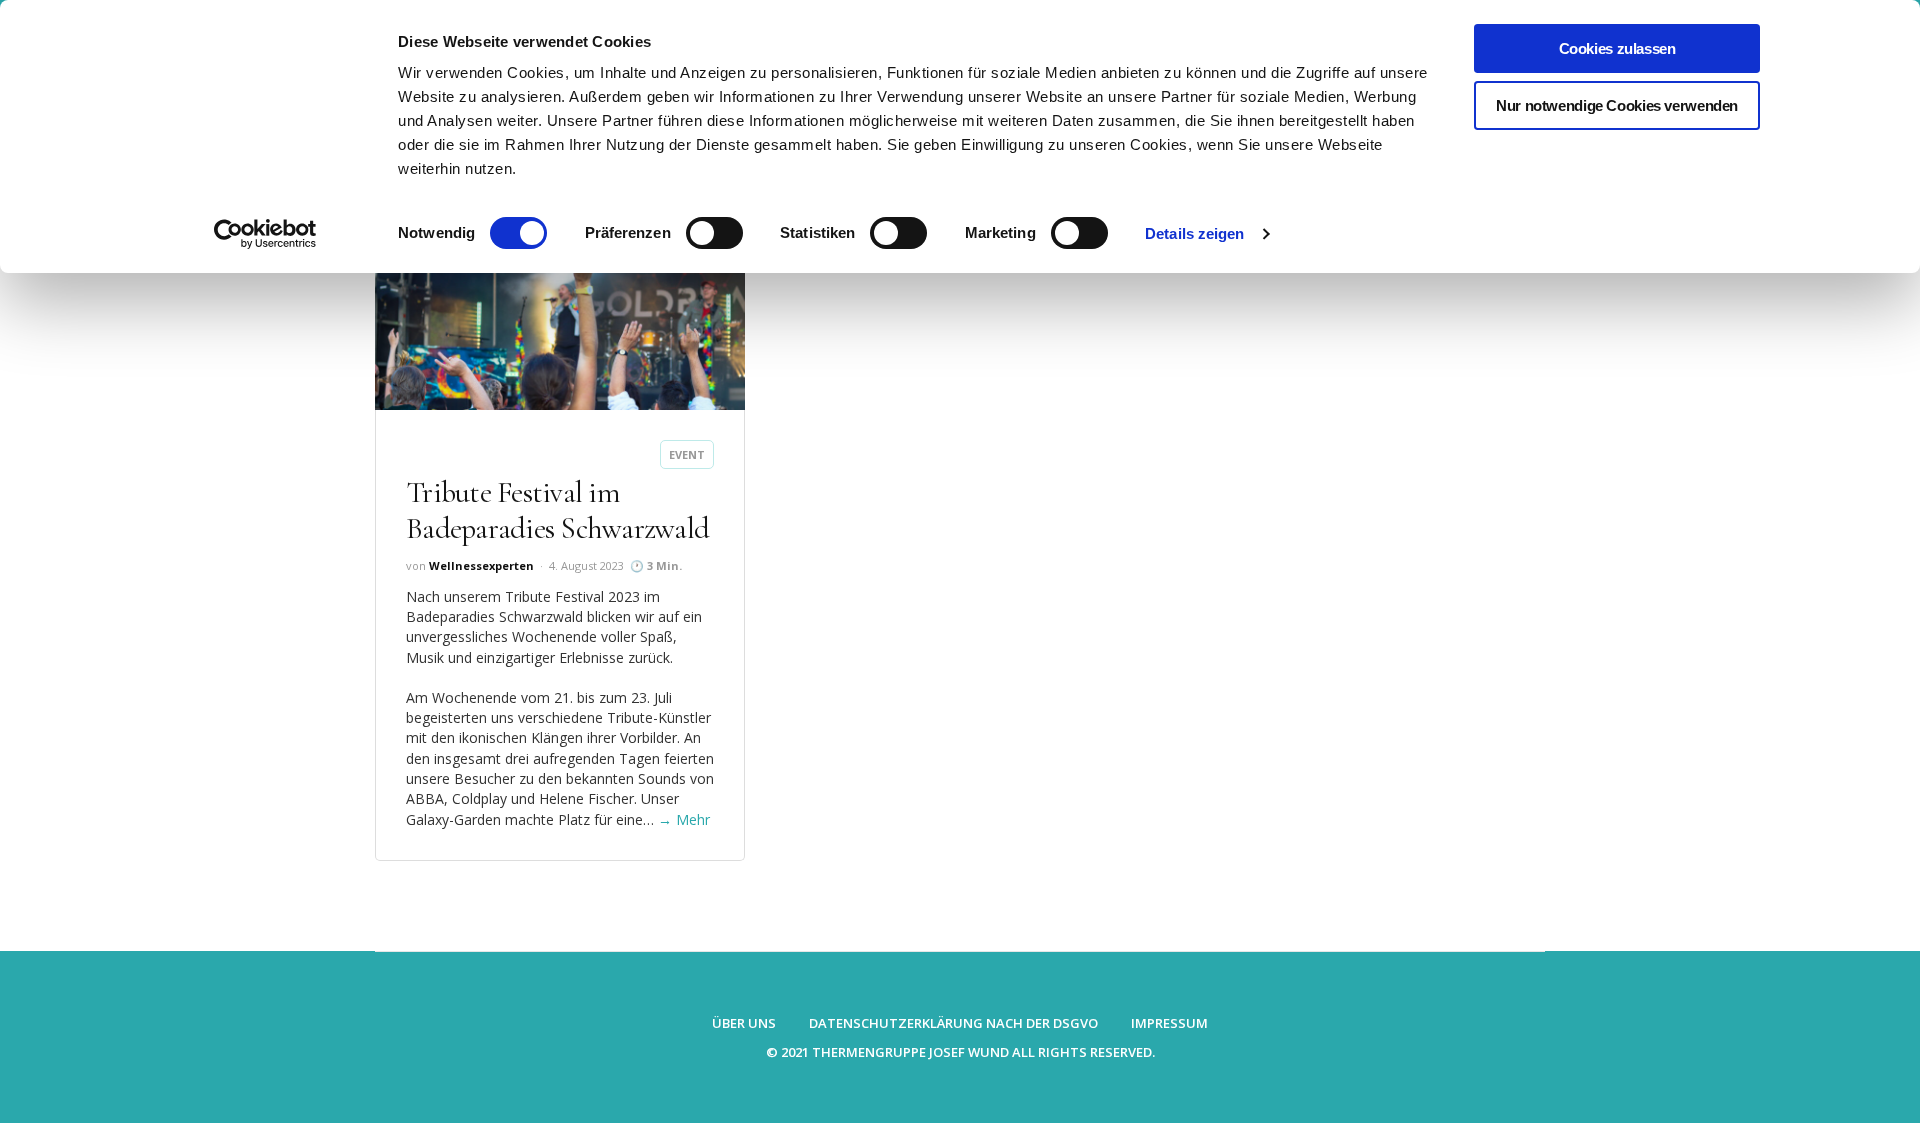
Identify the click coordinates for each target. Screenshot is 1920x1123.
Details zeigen (1194, 233)
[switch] (714, 233)
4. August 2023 (586, 565)
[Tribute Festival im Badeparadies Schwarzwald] (560, 323)
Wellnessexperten (481, 565)
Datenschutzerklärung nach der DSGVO (953, 1023)
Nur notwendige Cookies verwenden (1617, 105)
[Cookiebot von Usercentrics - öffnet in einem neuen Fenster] (265, 234)
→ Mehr (684, 819)
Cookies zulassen (1617, 48)
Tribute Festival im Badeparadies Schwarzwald (557, 510)
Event (687, 454)
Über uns (744, 1023)
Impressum (1169, 1023)
